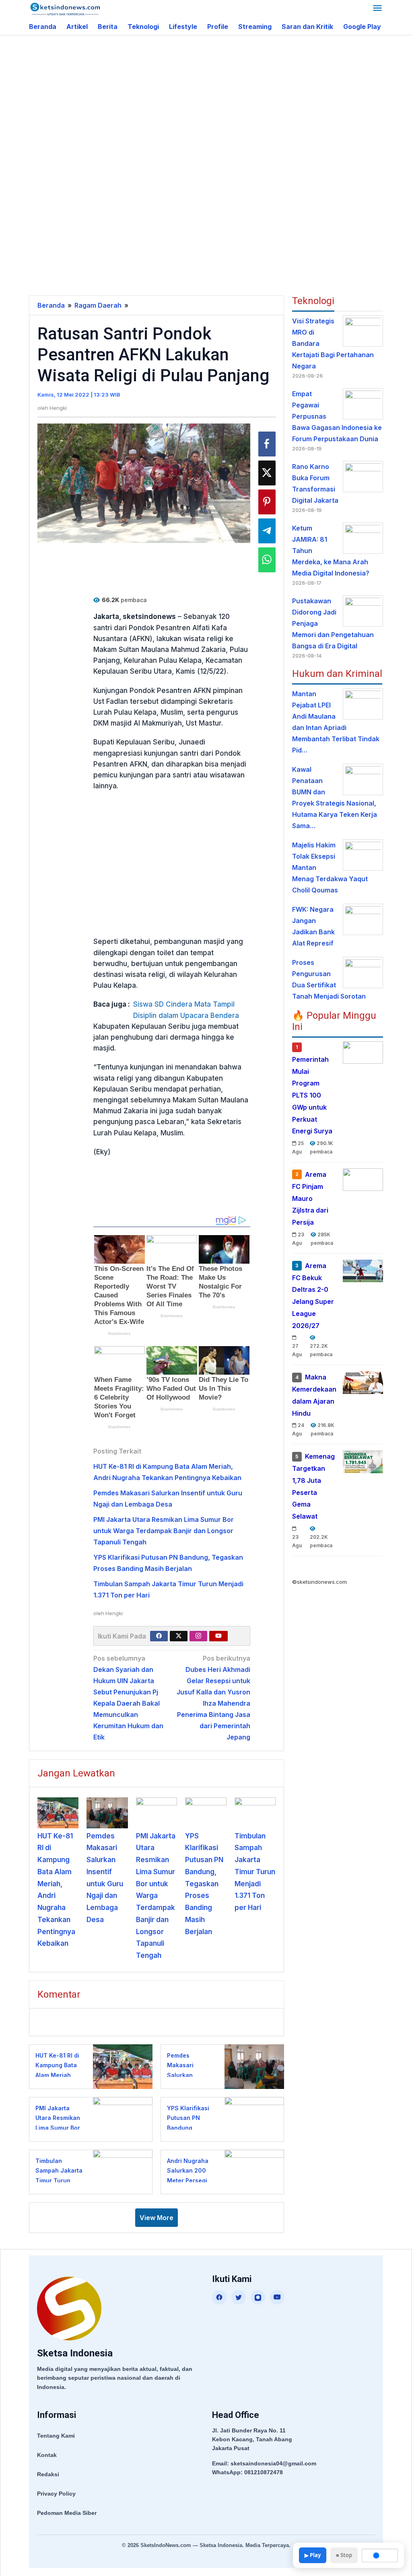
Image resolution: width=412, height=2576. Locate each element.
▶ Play (313, 2555)
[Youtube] (218, 1636)
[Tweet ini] (267, 473)
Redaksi (48, 2474)
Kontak (47, 2455)
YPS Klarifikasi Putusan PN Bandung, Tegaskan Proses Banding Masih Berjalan (204, 1884)
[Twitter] (179, 1636)
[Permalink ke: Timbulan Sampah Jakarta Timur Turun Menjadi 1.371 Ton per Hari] (255, 1813)
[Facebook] (159, 1636)
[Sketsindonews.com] (65, 8)
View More (157, 2218)
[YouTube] (277, 2297)
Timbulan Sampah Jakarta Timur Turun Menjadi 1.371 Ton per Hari (255, 1872)
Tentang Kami (56, 2436)
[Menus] (377, 9)
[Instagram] (198, 1636)
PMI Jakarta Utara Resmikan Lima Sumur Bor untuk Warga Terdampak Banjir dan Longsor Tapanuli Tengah (164, 1531)
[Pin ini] (267, 502)
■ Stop (344, 2555)
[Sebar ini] (267, 444)
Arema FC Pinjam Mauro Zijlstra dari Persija (310, 1198)
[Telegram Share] (267, 531)
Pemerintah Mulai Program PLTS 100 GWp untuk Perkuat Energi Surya (312, 1095)
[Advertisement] (220, 100)
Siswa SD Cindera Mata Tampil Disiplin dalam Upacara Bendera (186, 1010)
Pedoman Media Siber (67, 2513)
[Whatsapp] (267, 560)
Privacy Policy (56, 2494)
